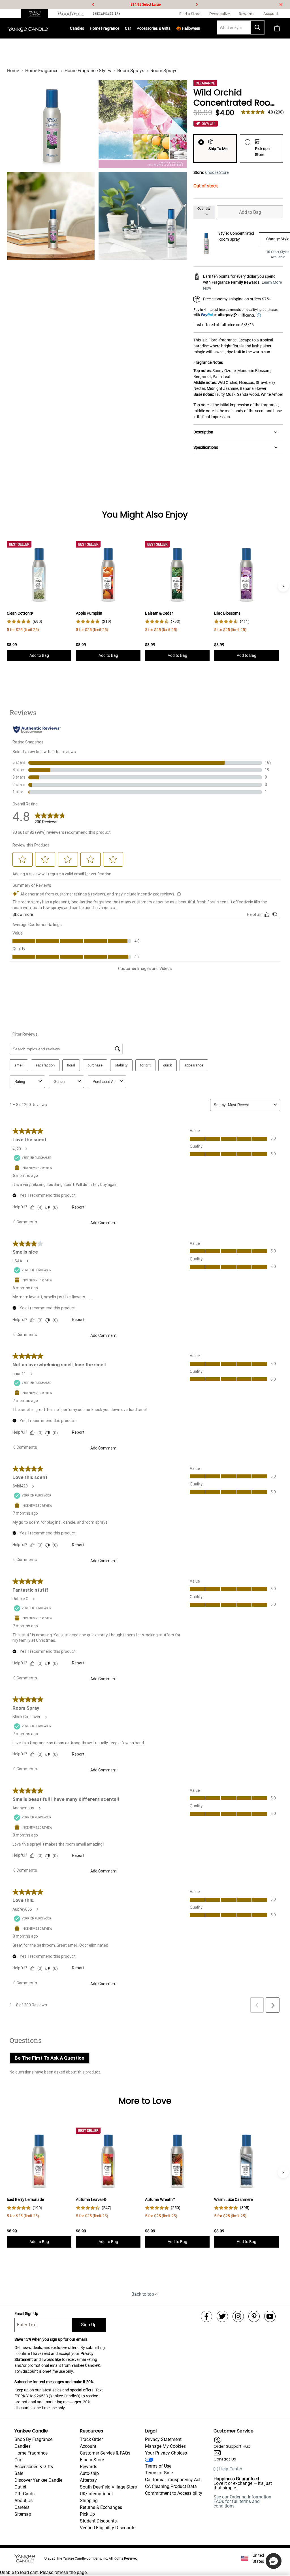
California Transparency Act (173, 2480)
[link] (24, 622)
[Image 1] (51, 124)
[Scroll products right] (283, 586)
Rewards (89, 2467)
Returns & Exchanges (101, 2507)
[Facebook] (206, 2316)
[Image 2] (142, 124)
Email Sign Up (26, 2314)
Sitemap (23, 2514)
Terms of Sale (159, 2473)
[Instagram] (238, 2316)
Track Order (91, 2439)
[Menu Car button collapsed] (131, 28)
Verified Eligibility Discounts (108, 2528)
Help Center (231, 2469)
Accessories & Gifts (154, 28)
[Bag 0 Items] (277, 28)
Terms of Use (158, 2466)
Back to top (143, 2294)
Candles (77, 28)
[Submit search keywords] (257, 27)
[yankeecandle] (37, 14)
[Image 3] (51, 216)
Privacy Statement (163, 2439)
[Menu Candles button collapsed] (84, 28)
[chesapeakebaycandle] (107, 14)
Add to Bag (250, 212)
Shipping (89, 2501)
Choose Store (217, 172)
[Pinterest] (254, 2316)
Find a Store (92, 2460)
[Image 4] (142, 216)
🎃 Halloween (188, 28)
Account (88, 2446)
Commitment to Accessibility (174, 2493)
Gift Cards (24, 2494)
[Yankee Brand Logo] (28, 28)
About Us (24, 2501)
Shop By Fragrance (33, 2439)
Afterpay (88, 2480)
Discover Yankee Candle (38, 2480)
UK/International (96, 2494)
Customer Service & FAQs (105, 2453)
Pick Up (87, 2514)
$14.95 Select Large (146, 5)
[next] (197, 5)
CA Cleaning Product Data (171, 2486)
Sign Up (89, 2325)
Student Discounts (98, 2521)
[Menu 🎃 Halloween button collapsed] (201, 28)
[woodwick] (71, 14)
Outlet (20, 2487)
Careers (22, 2507)
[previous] (93, 5)
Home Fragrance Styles (88, 71)
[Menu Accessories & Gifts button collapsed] (171, 28)
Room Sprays (131, 71)
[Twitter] (222, 2316)
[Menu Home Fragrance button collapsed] (120, 28)
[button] (274, 2561)
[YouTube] (270, 2316)
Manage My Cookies (165, 2446)
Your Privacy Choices (166, 2453)
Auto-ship (89, 2473)
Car (18, 2460)
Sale (19, 2473)
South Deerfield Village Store (108, 2487)
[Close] (281, 5)
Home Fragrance (105, 28)
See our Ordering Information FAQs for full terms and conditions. (242, 2501)
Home (13, 71)
